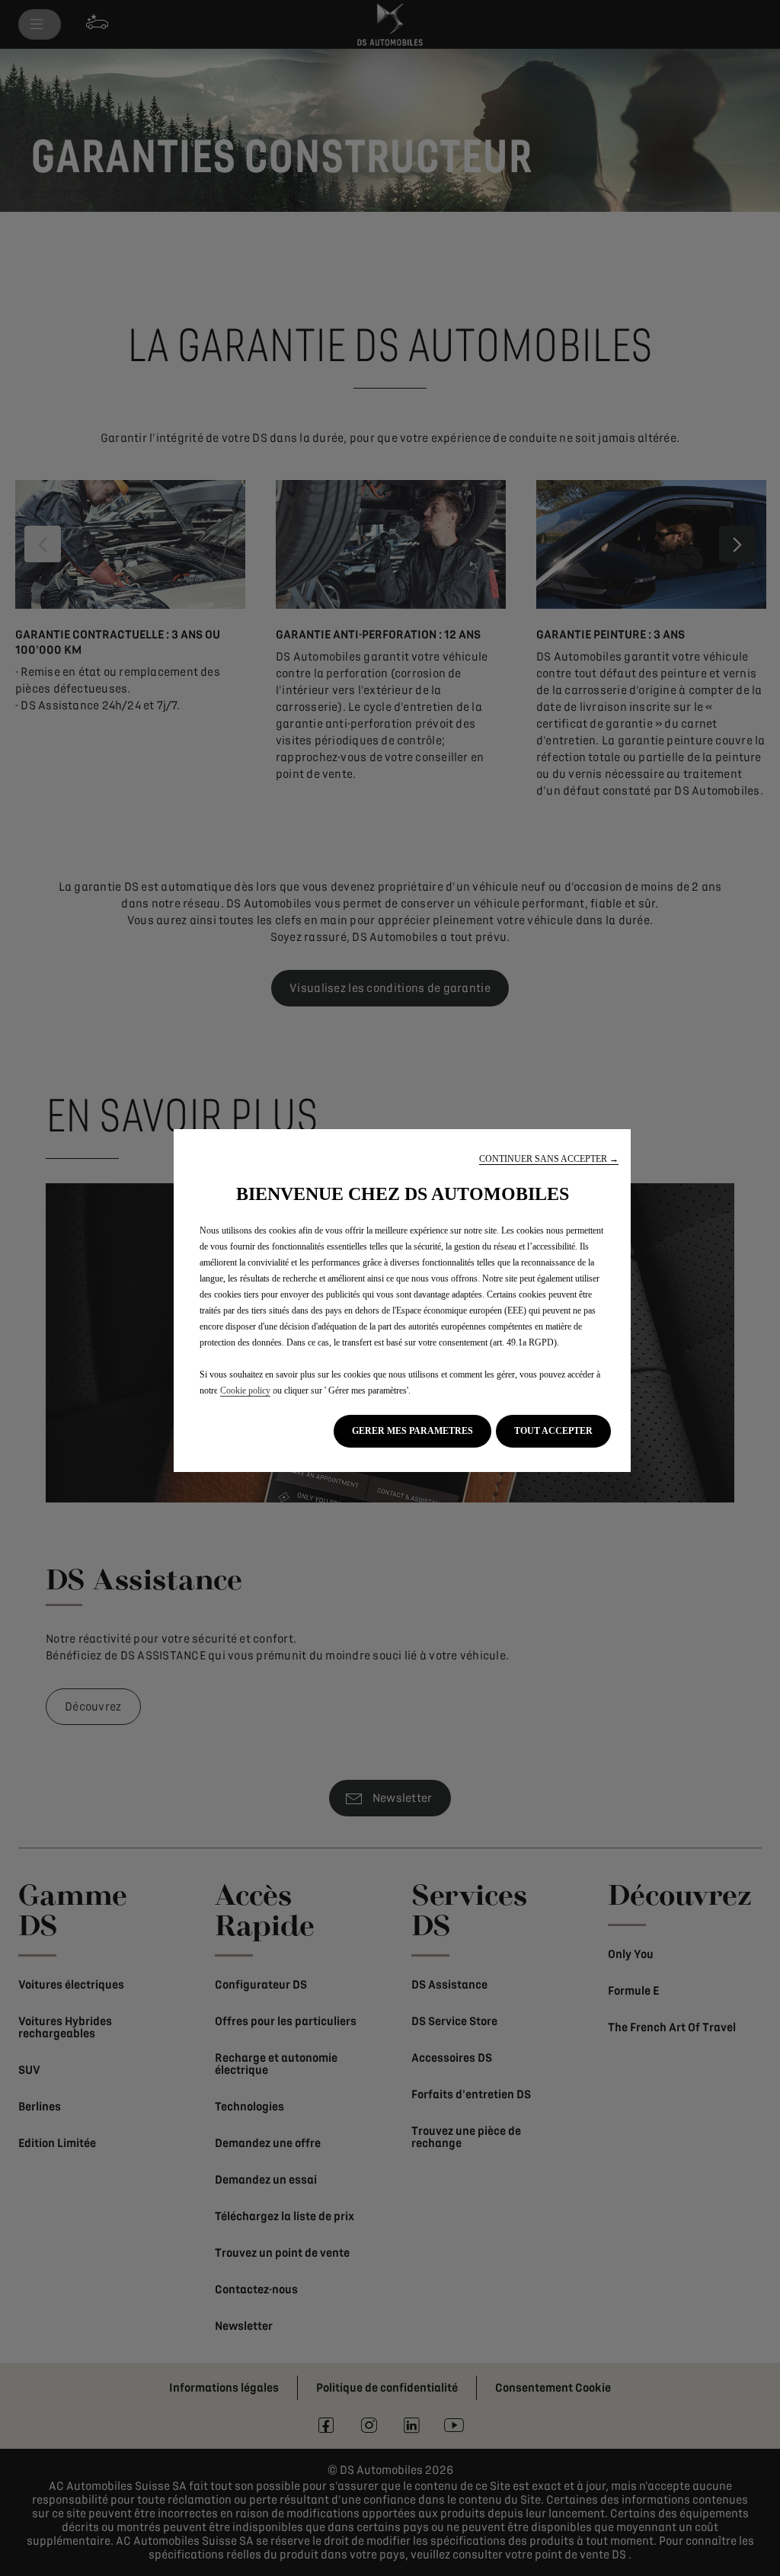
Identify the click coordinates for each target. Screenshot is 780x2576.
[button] (549, 1159)
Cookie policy (245, 1390)
